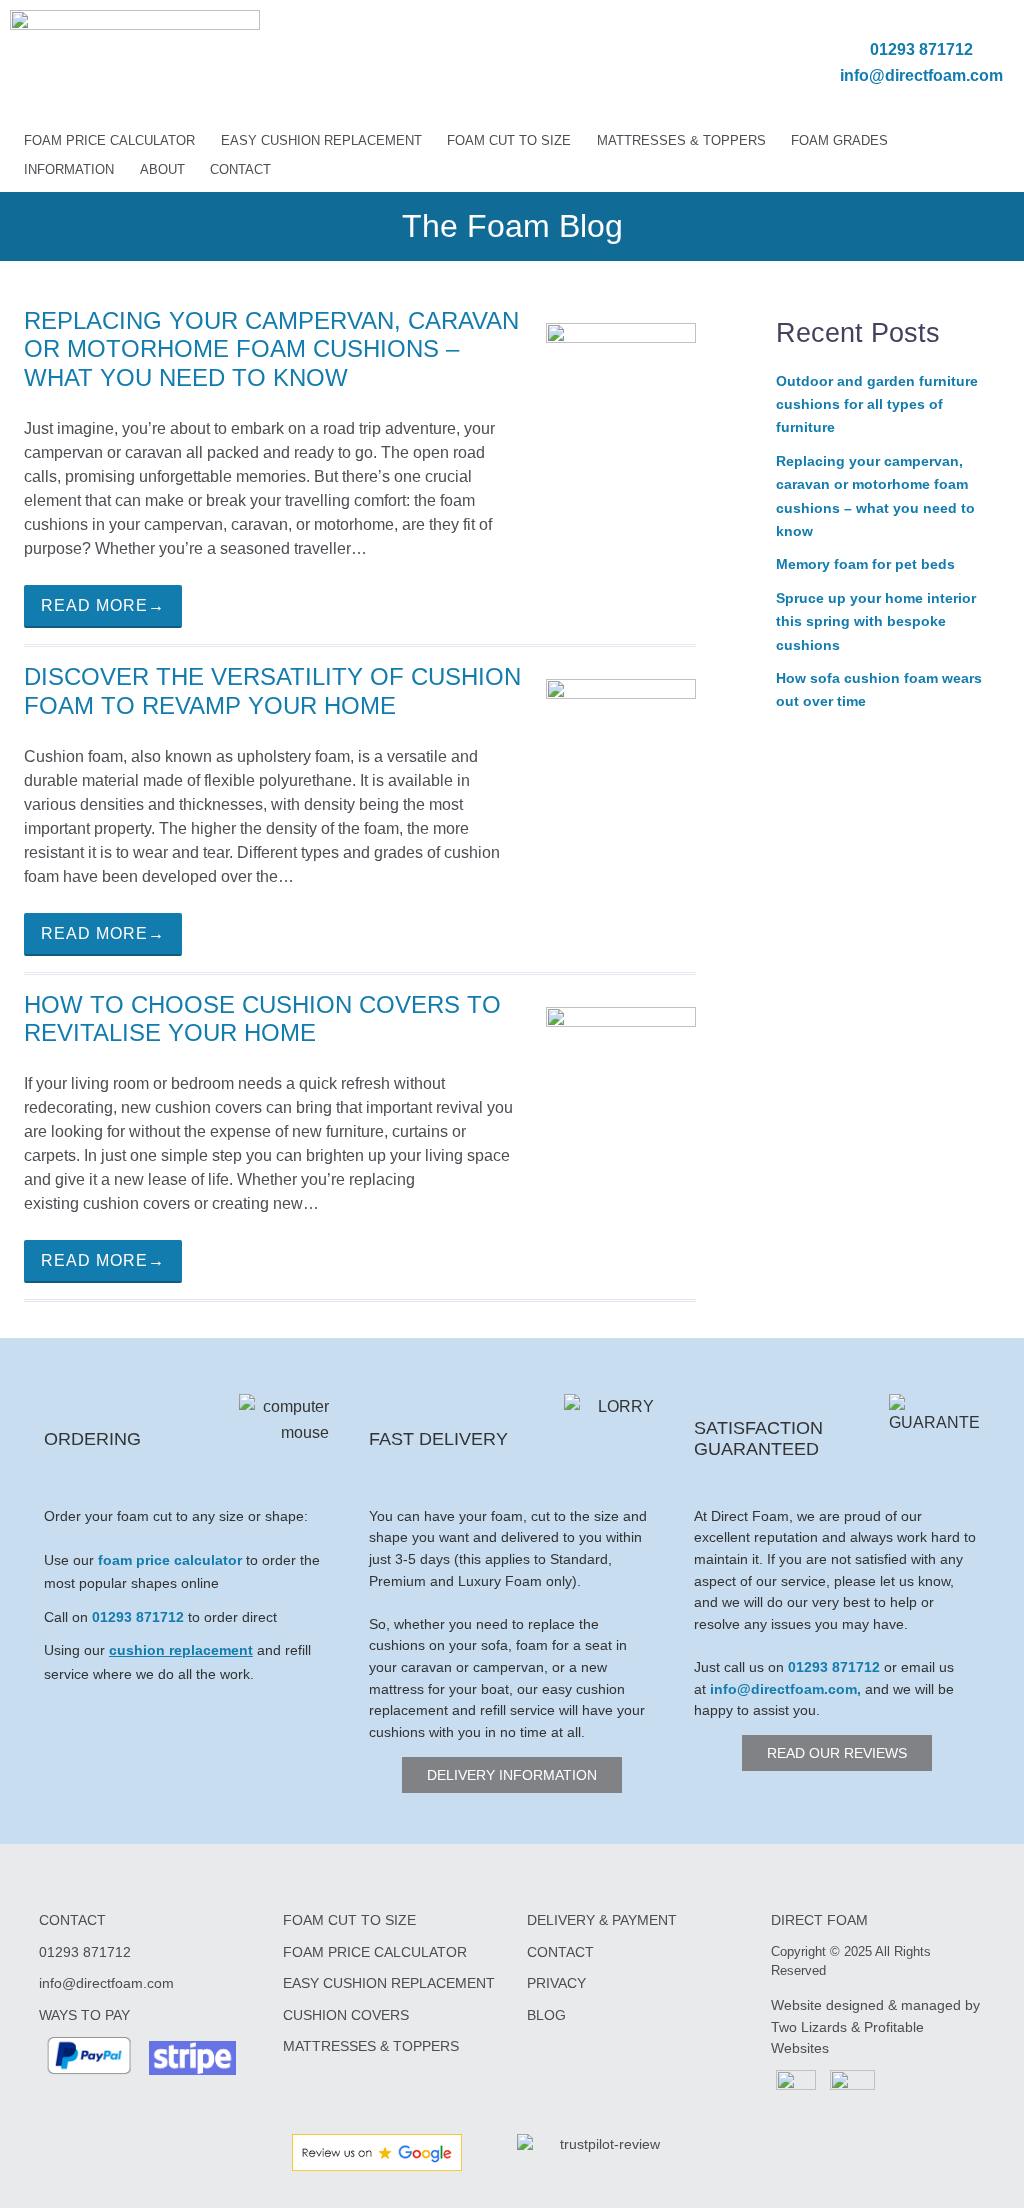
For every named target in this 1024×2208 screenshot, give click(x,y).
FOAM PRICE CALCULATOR (375, 1952)
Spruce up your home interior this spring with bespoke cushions (876, 621)
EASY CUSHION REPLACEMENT (389, 1983)
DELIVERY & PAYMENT (602, 1920)
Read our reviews (837, 1753)
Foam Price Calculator (109, 140)
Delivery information (512, 1775)
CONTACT (560, 1952)
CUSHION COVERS (346, 2015)
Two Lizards (809, 2027)
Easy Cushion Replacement (321, 140)
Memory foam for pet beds (865, 564)
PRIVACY (556, 1983)
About (162, 169)
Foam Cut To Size (509, 140)
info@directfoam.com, (785, 1689)
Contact (240, 169)
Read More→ (103, 605)
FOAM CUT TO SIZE (349, 1920)
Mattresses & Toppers (681, 140)
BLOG (546, 2015)
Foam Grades (839, 140)
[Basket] (691, 63)
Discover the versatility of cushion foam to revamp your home (272, 691)
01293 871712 (921, 49)
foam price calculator (170, 1560)
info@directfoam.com (921, 75)
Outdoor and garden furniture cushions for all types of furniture (877, 404)
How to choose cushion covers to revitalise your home (262, 1019)
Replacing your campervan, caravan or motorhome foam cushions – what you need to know (271, 349)
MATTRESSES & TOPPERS (371, 2046)
